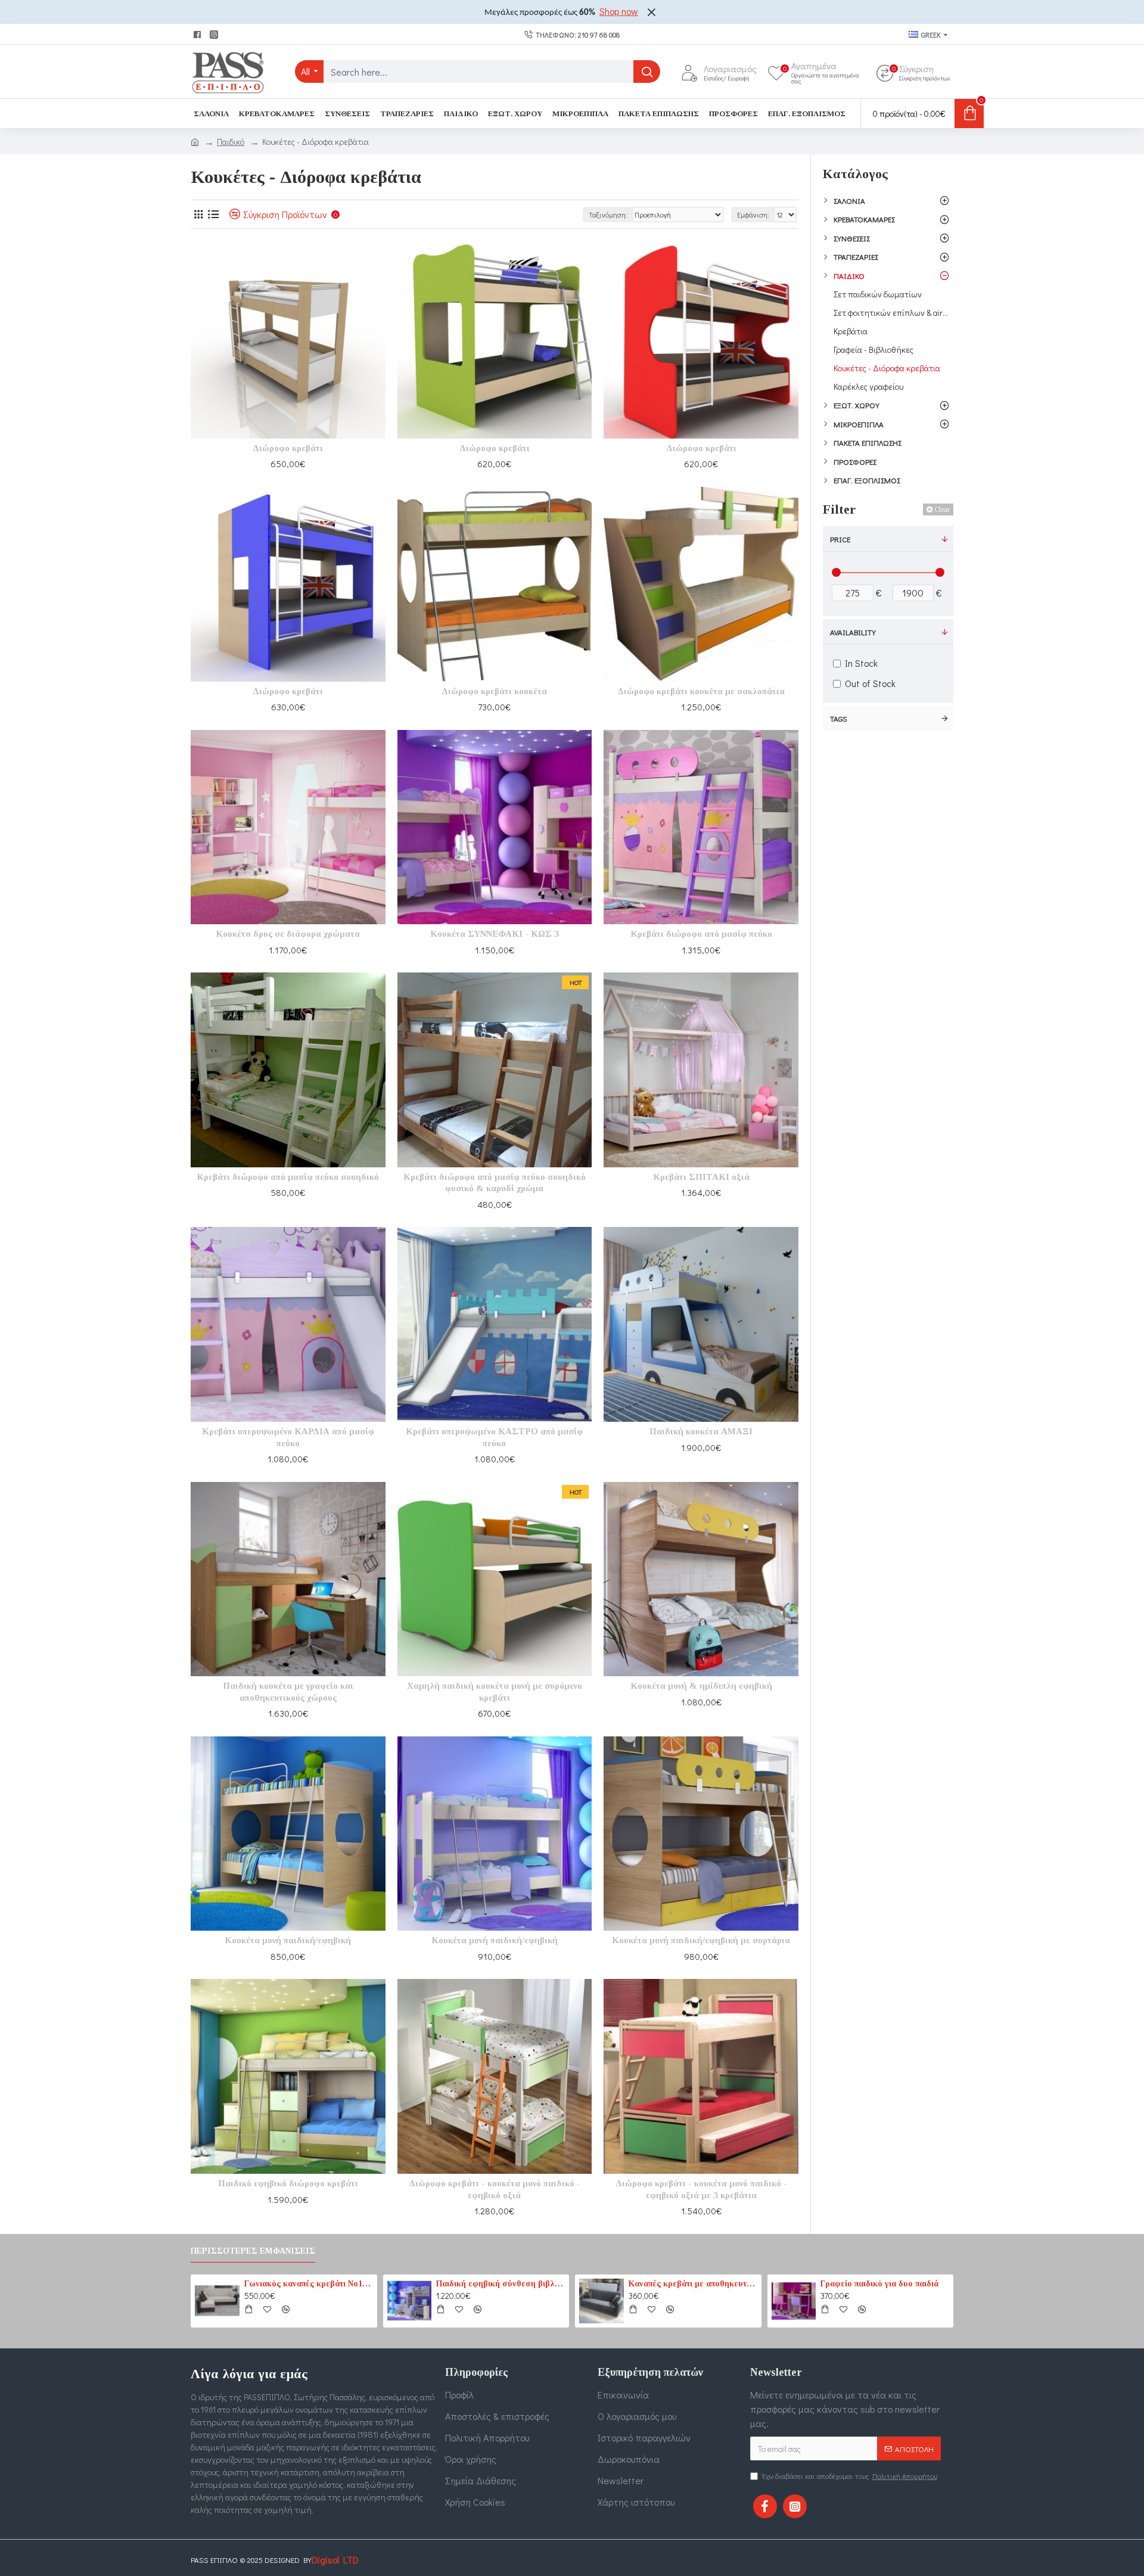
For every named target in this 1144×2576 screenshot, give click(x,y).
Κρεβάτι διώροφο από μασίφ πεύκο (701, 934)
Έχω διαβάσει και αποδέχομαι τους (850, 2476)
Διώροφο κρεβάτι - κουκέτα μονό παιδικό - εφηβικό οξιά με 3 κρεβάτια (701, 2189)
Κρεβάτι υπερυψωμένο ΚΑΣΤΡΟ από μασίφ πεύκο (494, 1437)
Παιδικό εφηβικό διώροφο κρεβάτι (288, 2183)
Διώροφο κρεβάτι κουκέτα (494, 691)
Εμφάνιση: (753, 215)
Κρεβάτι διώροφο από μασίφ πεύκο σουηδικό (288, 1177)
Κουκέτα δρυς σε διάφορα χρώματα (288, 934)
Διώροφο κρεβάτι (288, 448)
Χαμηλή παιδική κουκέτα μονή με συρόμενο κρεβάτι (495, 1692)
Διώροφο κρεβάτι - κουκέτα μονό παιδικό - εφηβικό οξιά (495, 2189)
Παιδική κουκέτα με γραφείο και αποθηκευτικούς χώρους (288, 1692)
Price (840, 539)
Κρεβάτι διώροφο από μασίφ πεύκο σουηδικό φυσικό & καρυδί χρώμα (495, 1183)
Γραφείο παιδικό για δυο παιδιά (879, 2284)
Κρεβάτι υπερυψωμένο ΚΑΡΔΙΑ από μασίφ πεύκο (288, 1437)
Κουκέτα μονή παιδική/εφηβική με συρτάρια (701, 1940)
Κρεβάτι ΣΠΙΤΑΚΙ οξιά (701, 1177)
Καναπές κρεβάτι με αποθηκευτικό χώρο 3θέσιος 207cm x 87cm (693, 2284)
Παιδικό (231, 142)
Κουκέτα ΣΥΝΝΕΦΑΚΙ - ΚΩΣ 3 (495, 934)
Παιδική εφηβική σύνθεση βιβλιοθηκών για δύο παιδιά (500, 2284)
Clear (942, 509)
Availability (853, 632)
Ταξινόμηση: (608, 215)
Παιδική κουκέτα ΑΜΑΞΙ (701, 1431)
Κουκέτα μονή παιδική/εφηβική (288, 1940)
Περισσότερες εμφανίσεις (253, 2251)
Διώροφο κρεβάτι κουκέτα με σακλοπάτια (701, 691)
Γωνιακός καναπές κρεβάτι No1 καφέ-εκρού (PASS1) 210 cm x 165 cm (309, 2284)
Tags (839, 718)
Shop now (619, 11)
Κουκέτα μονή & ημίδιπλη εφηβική (701, 1686)
